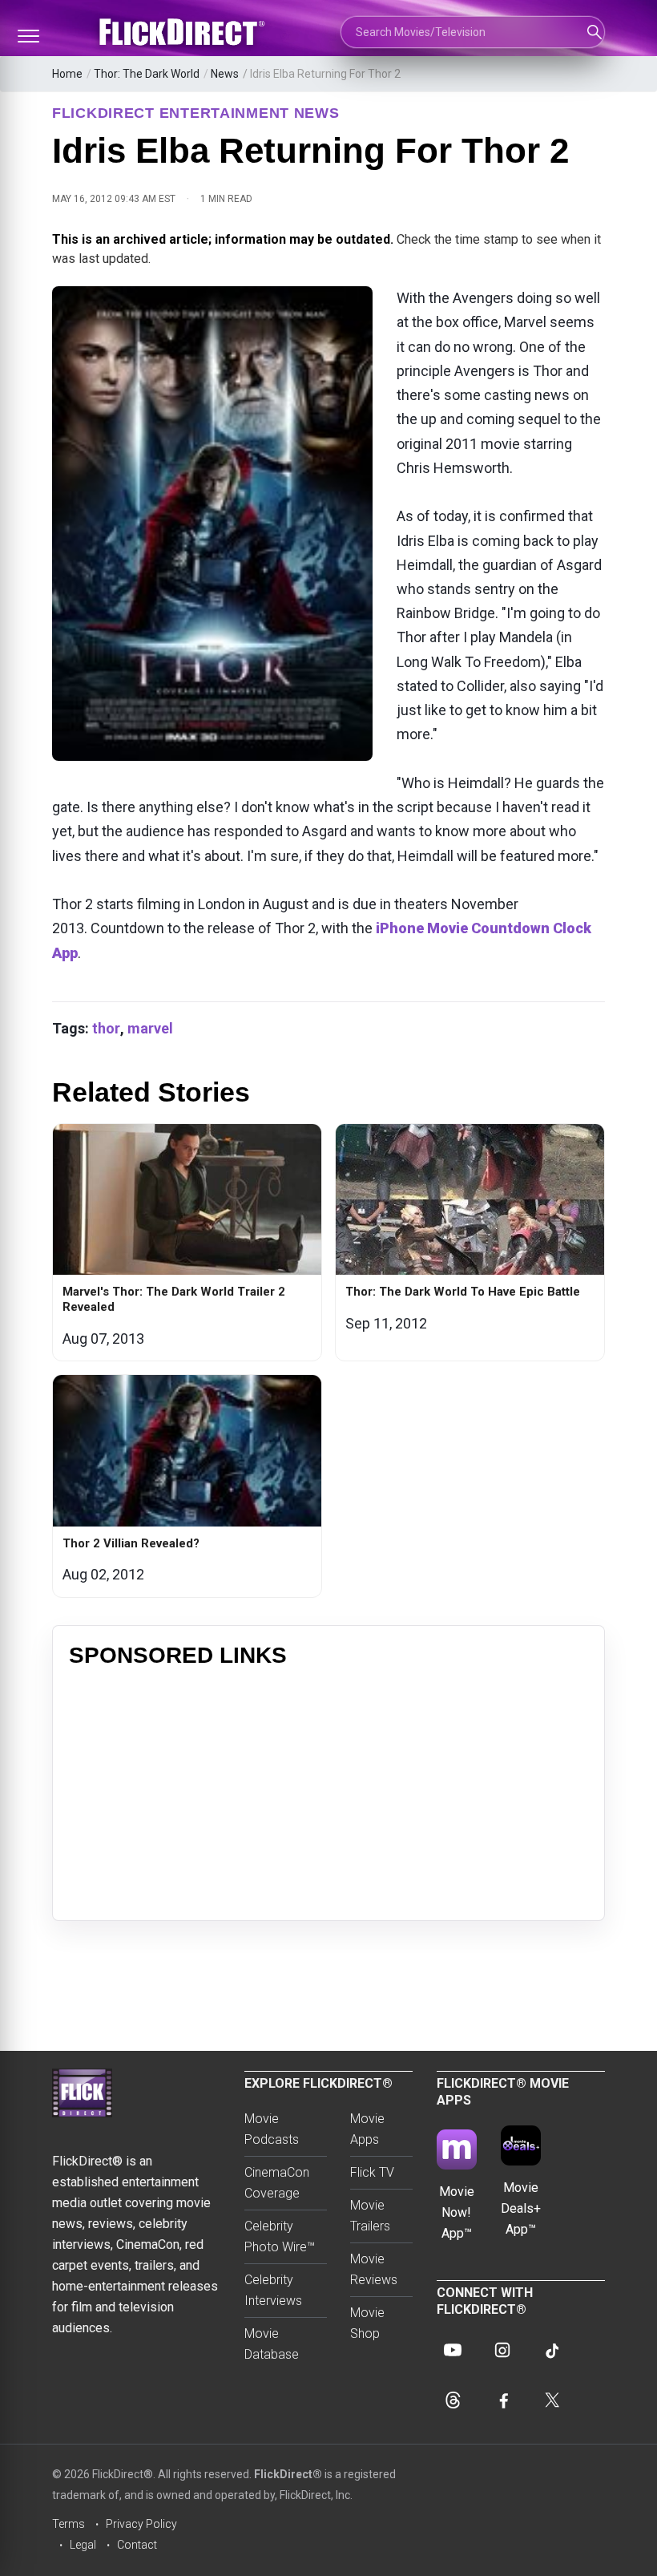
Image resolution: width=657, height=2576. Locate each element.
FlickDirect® (288, 2474)
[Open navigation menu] (28, 36)
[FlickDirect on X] (552, 2400)
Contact (137, 2545)
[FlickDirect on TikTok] (552, 2350)
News (225, 74)
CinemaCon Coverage (277, 2183)
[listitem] (187, 1242)
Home (67, 74)
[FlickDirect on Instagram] (502, 2350)
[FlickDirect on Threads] (453, 2400)
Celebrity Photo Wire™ (280, 2236)
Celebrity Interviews (273, 2290)
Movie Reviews (374, 2269)
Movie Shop (367, 2323)
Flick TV (372, 2172)
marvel (150, 1028)
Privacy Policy (141, 2524)
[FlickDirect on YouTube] (453, 2350)
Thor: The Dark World (147, 74)
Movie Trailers (370, 2216)
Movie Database (272, 2344)
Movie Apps (367, 2129)
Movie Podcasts (272, 2129)
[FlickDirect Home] (184, 32)
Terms (69, 2524)
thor (106, 1028)
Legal (83, 2545)
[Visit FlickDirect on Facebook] (502, 2400)
